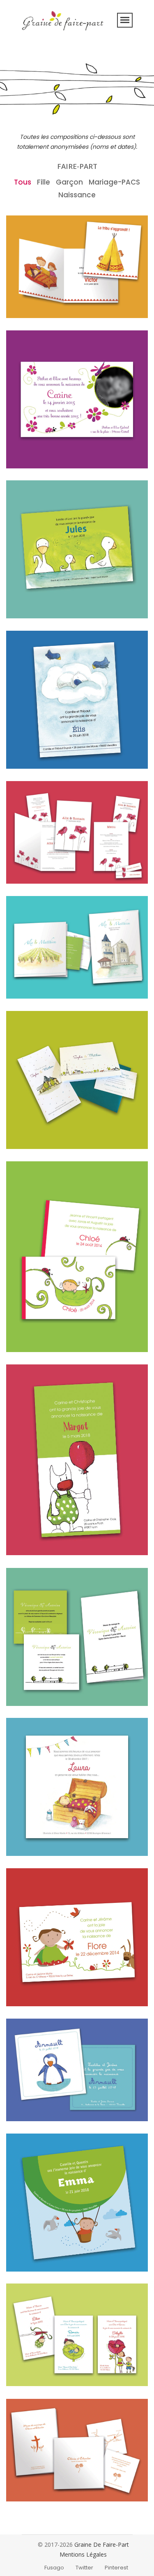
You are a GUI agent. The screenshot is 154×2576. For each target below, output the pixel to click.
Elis (20, 757)
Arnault (28, 2110)
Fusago (54, 2568)
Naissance (77, 195)
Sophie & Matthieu (47, 1127)
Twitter (84, 2568)
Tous (23, 182)
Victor (25, 297)
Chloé (25, 1331)
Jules (24, 606)
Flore (24, 1994)
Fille (44, 182)
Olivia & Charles (43, 2490)
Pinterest (116, 2568)
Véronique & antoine (51, 1694)
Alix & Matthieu (41, 987)
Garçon (69, 182)
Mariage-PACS (114, 182)
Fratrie (27, 2355)
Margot (28, 1534)
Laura (24, 1834)
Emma (26, 2250)
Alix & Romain (39, 872)
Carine (26, 447)
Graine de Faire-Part (102, 2544)
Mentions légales (83, 2554)
